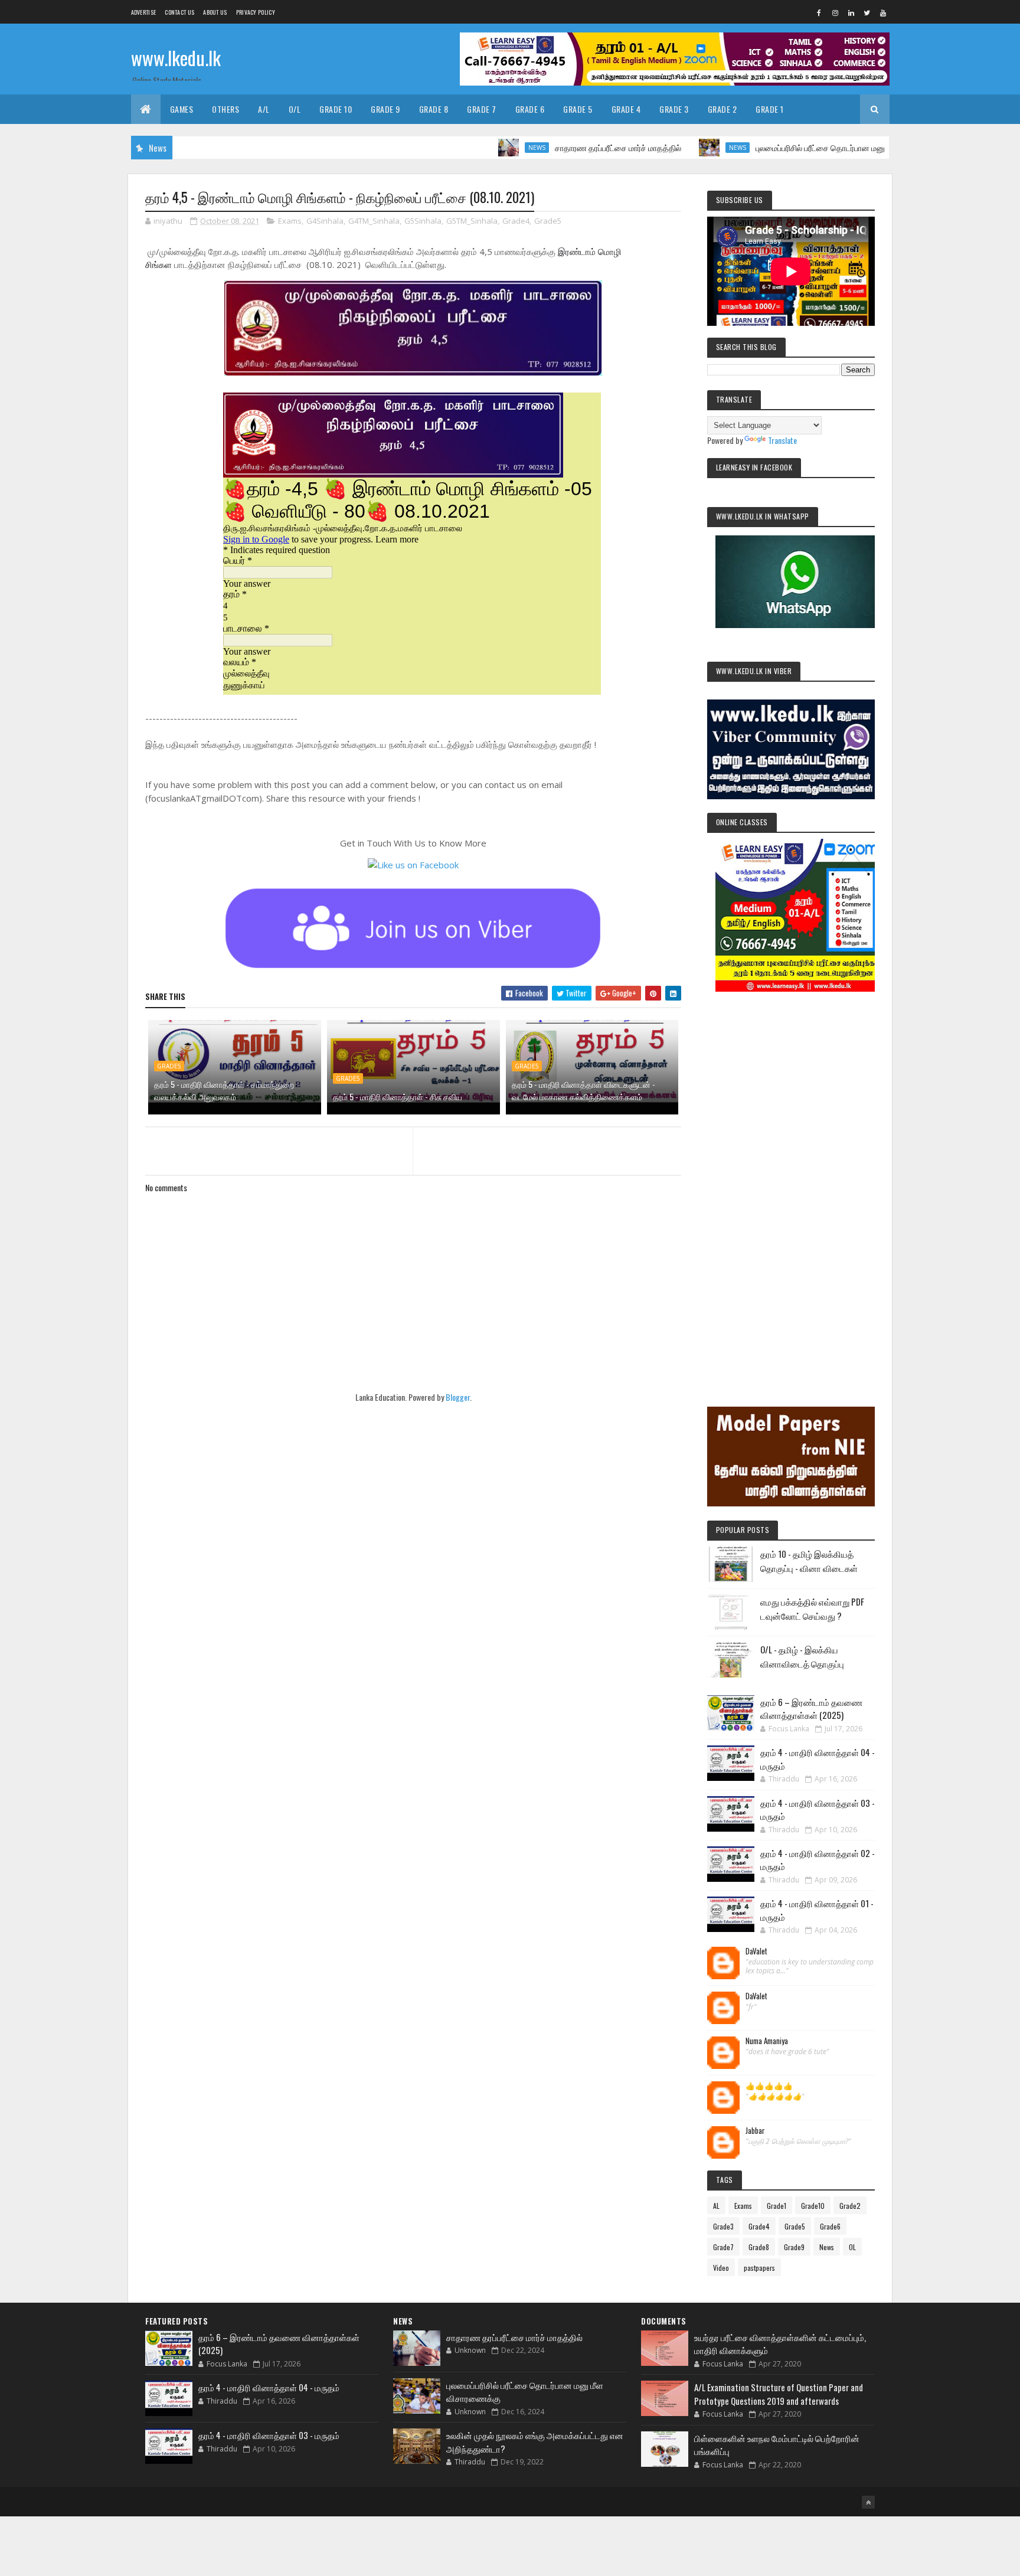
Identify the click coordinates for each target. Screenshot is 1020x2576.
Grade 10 (336, 109)
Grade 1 (770, 109)
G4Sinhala (325, 221)
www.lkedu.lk (176, 58)
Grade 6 (530, 109)
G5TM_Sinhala (472, 221)
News (483, 148)
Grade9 (794, 2247)
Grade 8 (434, 109)
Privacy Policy (256, 12)
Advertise (144, 12)
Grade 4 (626, 109)
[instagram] (835, 12)
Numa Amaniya (767, 2041)
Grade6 (830, 2226)
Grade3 (723, 2226)
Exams (290, 221)
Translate (782, 440)
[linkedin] (851, 12)
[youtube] (883, 12)
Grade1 (777, 2206)
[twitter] (867, 12)
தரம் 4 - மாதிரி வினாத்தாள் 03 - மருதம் (269, 2435)
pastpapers (759, 2268)
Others (225, 109)
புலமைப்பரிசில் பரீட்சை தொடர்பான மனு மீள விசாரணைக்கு (799, 147)
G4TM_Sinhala (374, 221)
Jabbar (755, 2131)
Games (182, 109)
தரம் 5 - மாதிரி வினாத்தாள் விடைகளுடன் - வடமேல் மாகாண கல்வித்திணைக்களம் (583, 1090)
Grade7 (723, 2247)
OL (852, 2247)
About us (215, 12)
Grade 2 (722, 109)
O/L (295, 109)
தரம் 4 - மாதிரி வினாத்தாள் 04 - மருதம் (269, 2387)
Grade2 (850, 2206)
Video (721, 2268)
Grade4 (516, 221)
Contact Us (179, 12)
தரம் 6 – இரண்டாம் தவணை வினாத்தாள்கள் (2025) (811, 1709)
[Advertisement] (791, 1183)
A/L (264, 109)
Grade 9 (385, 109)
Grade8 (759, 2247)
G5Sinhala (423, 221)
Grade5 (548, 221)
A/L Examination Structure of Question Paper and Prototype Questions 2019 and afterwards (779, 2394)
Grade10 (813, 2206)
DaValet (756, 1951)
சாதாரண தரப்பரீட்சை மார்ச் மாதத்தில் (564, 147)
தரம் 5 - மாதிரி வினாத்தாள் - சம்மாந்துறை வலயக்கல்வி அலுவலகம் (224, 1090)
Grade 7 (482, 109)
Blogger (458, 1397)
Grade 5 (578, 109)
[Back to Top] (868, 2502)
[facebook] (819, 12)
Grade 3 (674, 109)
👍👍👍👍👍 (769, 2086)
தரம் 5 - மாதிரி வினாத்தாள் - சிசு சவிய (398, 1096)
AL (716, 2206)
